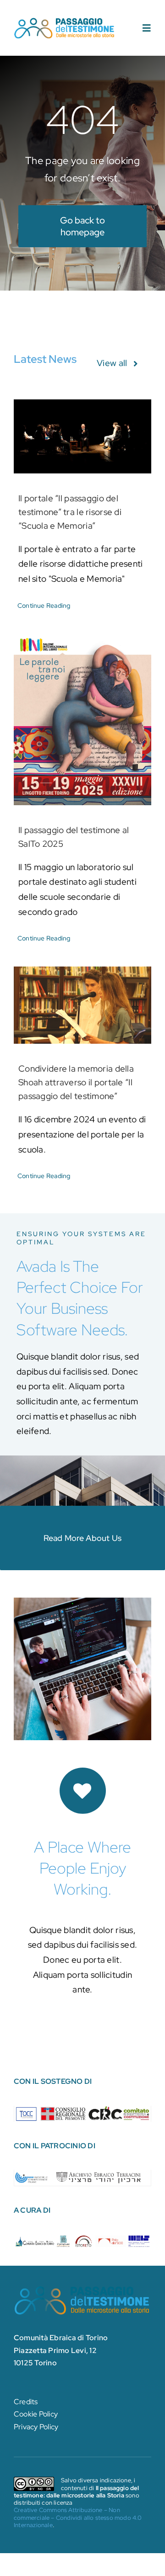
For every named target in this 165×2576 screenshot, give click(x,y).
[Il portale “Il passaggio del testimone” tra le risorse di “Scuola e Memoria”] (82, 436)
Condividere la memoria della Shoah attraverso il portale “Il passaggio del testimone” (76, 1082)
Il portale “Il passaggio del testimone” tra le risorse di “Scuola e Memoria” (70, 512)
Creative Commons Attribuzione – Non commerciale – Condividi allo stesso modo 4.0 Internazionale (78, 2518)
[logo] (65, 21)
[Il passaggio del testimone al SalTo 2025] (82, 720)
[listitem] (27, 2113)
